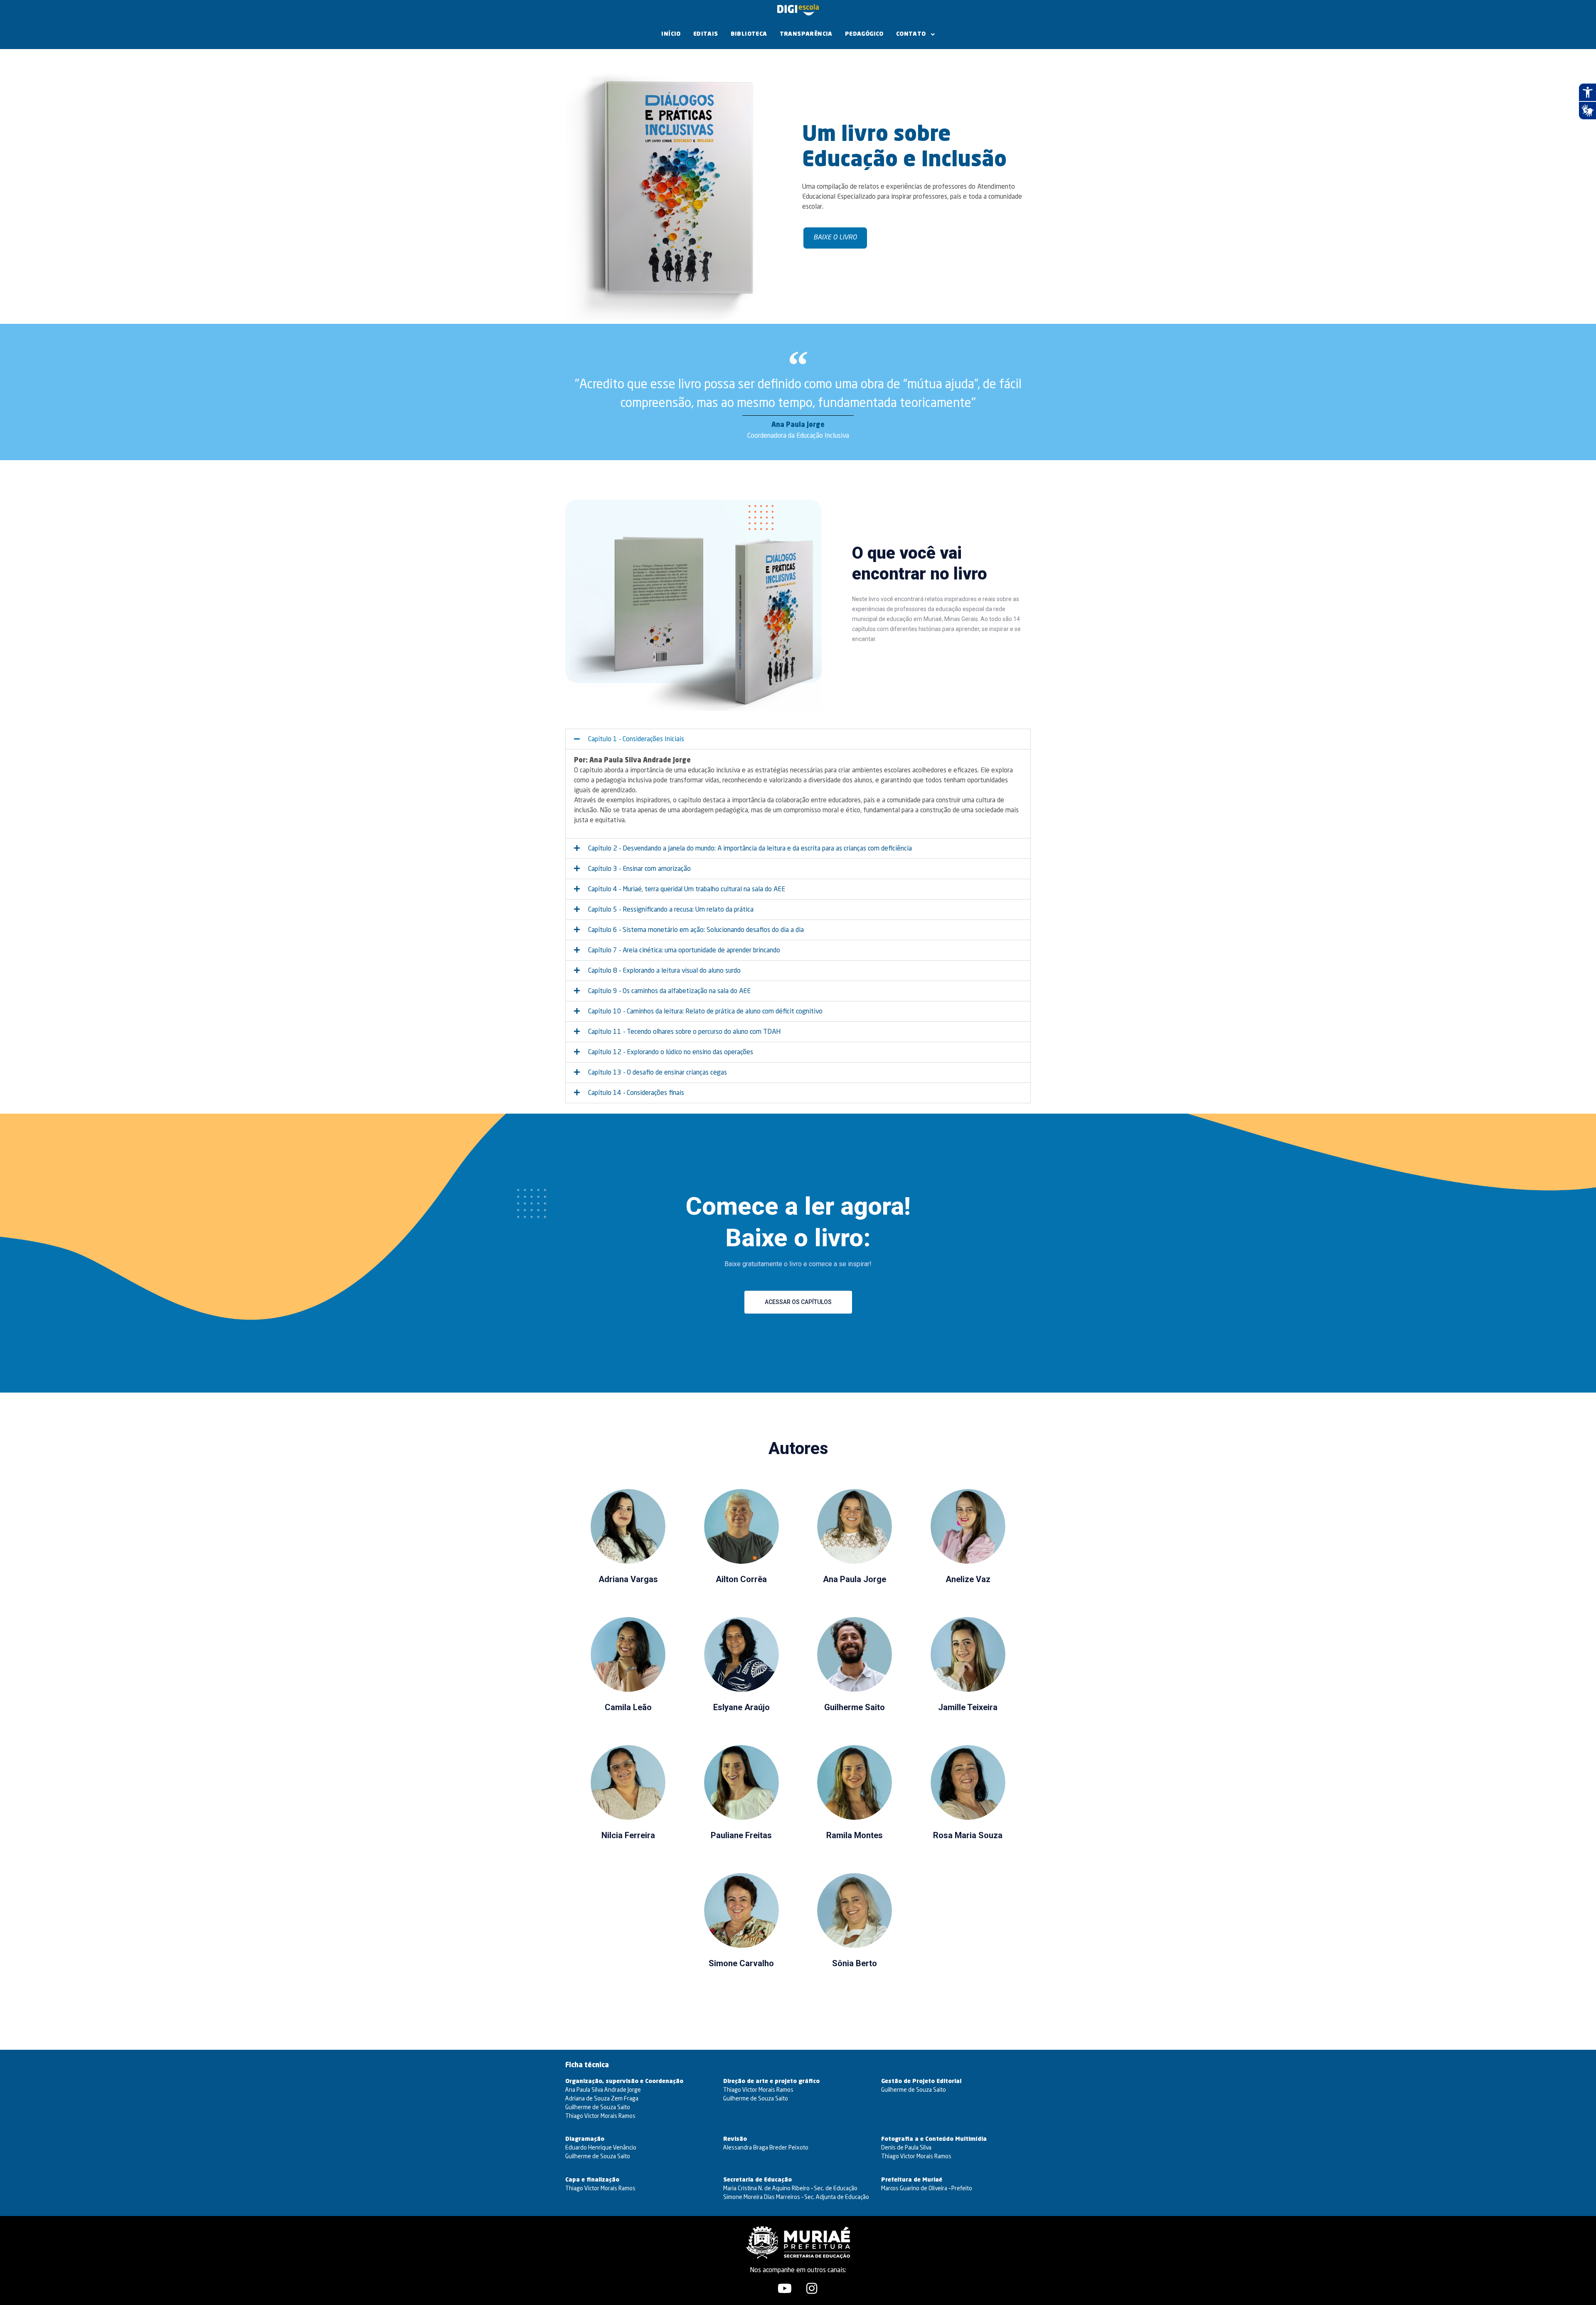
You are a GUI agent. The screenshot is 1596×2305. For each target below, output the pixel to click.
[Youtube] (785, 2288)
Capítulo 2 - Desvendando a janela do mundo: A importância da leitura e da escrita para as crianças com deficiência (750, 849)
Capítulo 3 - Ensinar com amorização (639, 869)
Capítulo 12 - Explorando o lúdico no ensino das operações (671, 1053)
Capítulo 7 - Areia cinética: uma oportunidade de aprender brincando (684, 951)
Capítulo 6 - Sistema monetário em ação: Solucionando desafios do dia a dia (696, 930)
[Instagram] (812, 2288)
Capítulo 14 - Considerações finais (636, 1093)
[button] (798, 739)
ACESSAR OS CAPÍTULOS (798, 1302)
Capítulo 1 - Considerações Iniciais (636, 740)
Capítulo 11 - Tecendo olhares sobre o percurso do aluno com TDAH (684, 1032)
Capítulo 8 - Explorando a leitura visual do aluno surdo (664, 971)
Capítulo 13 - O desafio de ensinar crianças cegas (658, 1073)
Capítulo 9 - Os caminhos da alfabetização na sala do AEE (669, 991)
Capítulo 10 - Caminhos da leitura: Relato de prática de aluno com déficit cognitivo (705, 1012)
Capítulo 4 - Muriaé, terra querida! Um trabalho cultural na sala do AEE (687, 890)
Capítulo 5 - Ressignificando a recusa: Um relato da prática (671, 910)
